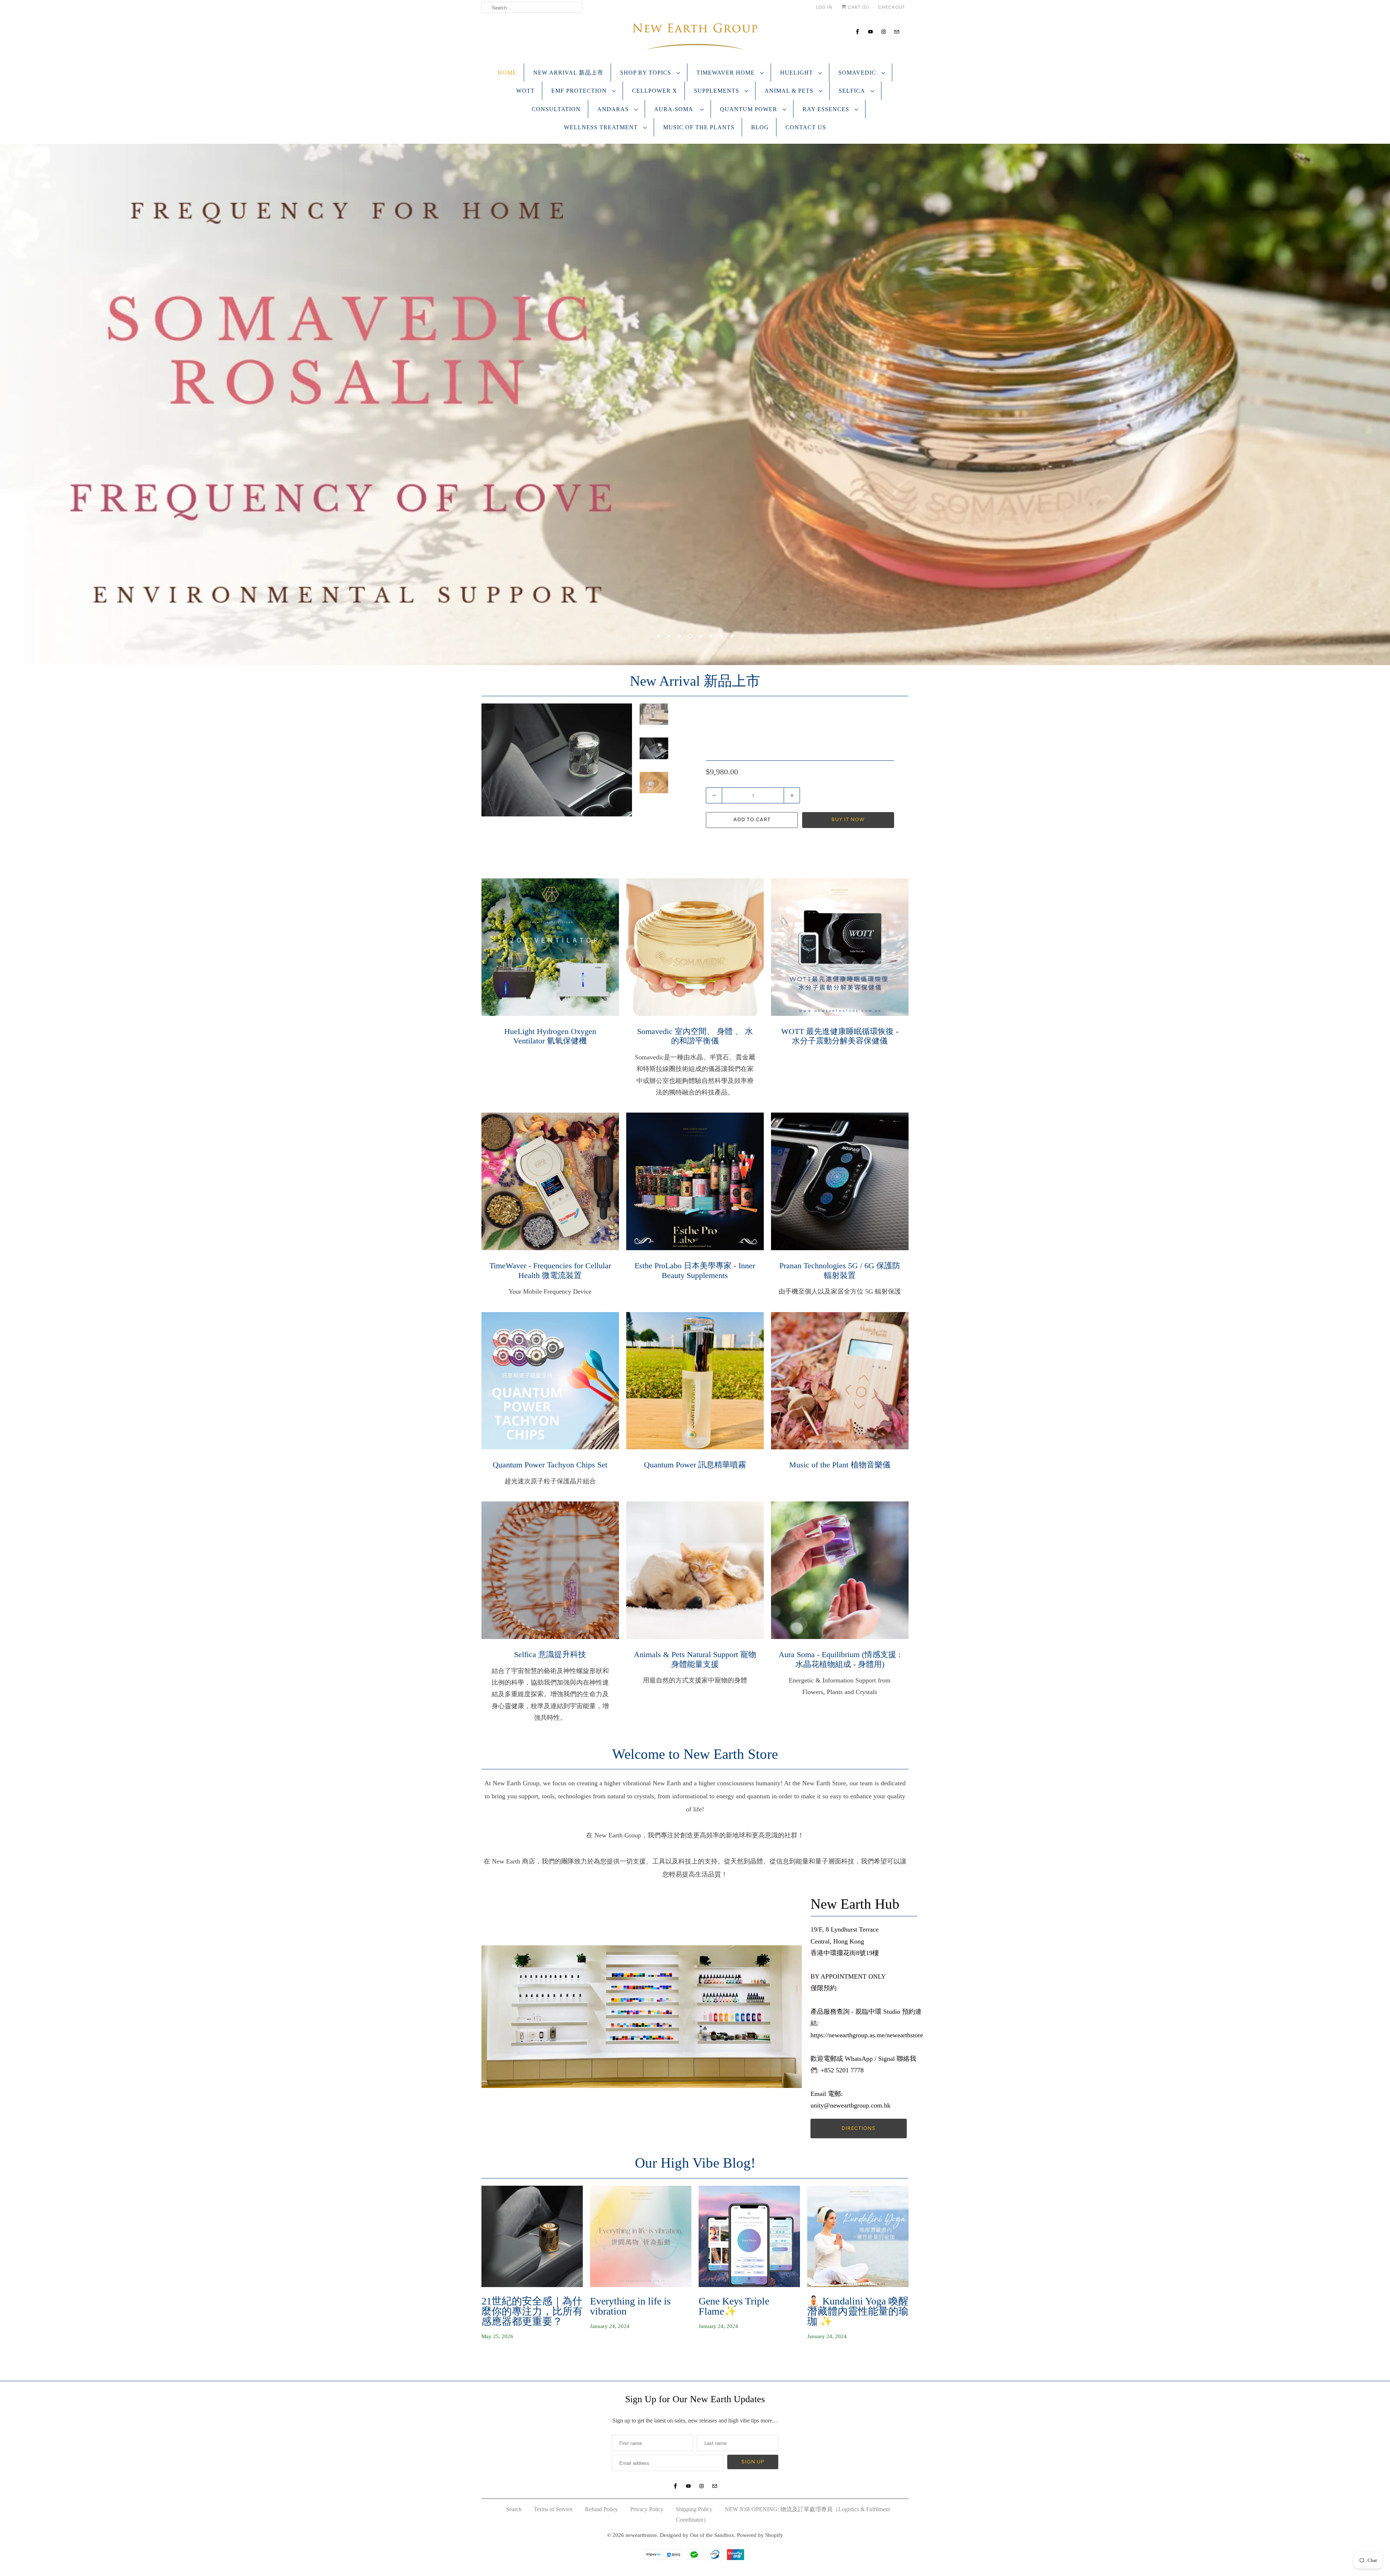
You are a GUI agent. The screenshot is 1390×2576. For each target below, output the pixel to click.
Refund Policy (601, 2509)
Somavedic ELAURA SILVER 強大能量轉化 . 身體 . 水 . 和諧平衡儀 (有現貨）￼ (798, 737)
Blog (760, 127)
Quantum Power (749, 109)
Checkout (892, 7)
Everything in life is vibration (630, 2306)
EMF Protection (580, 91)
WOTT (525, 91)
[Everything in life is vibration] (641, 2236)
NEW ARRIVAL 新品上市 (568, 73)
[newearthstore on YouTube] (871, 32)
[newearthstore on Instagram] (884, 32)
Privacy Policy (647, 2509)
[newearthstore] (695, 38)
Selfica (853, 91)
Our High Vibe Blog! (695, 2163)
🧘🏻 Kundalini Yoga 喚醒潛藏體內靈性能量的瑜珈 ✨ (858, 2311)
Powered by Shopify (760, 2535)
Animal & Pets (790, 91)
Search (514, 2509)
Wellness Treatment (602, 127)
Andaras (614, 109)
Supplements (717, 91)
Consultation (556, 109)
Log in (824, 7)
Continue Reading (506, 2359)
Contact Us (806, 127)
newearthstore (641, 2535)
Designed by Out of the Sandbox (697, 2535)
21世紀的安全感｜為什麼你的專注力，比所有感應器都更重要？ (532, 2311)
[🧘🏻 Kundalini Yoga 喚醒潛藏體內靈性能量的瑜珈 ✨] (858, 2236)
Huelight (797, 73)
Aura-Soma (675, 109)
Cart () (858, 7)
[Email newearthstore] (897, 32)
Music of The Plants (699, 127)
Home (507, 73)
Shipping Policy (694, 2509)
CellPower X (655, 91)
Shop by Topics (646, 73)
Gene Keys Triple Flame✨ (734, 2306)
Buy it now (848, 820)
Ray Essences (827, 109)
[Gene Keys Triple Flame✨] (749, 2236)
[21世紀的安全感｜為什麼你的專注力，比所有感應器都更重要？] (532, 2236)
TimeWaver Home (726, 73)
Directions (859, 2128)
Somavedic (858, 73)
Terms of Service (553, 2509)
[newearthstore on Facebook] (858, 32)
